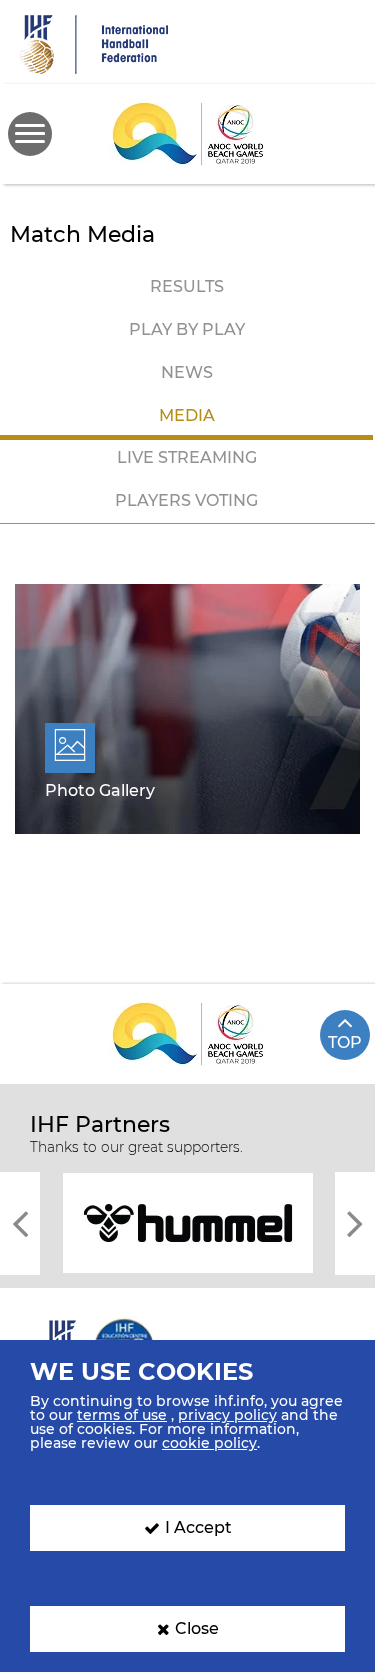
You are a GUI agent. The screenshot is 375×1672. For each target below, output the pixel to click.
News (187, 372)
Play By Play (187, 329)
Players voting (186, 500)
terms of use (122, 1415)
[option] (187, 1221)
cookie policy (209, 1443)
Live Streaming (187, 457)
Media (187, 415)
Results (187, 286)
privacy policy (227, 1415)
